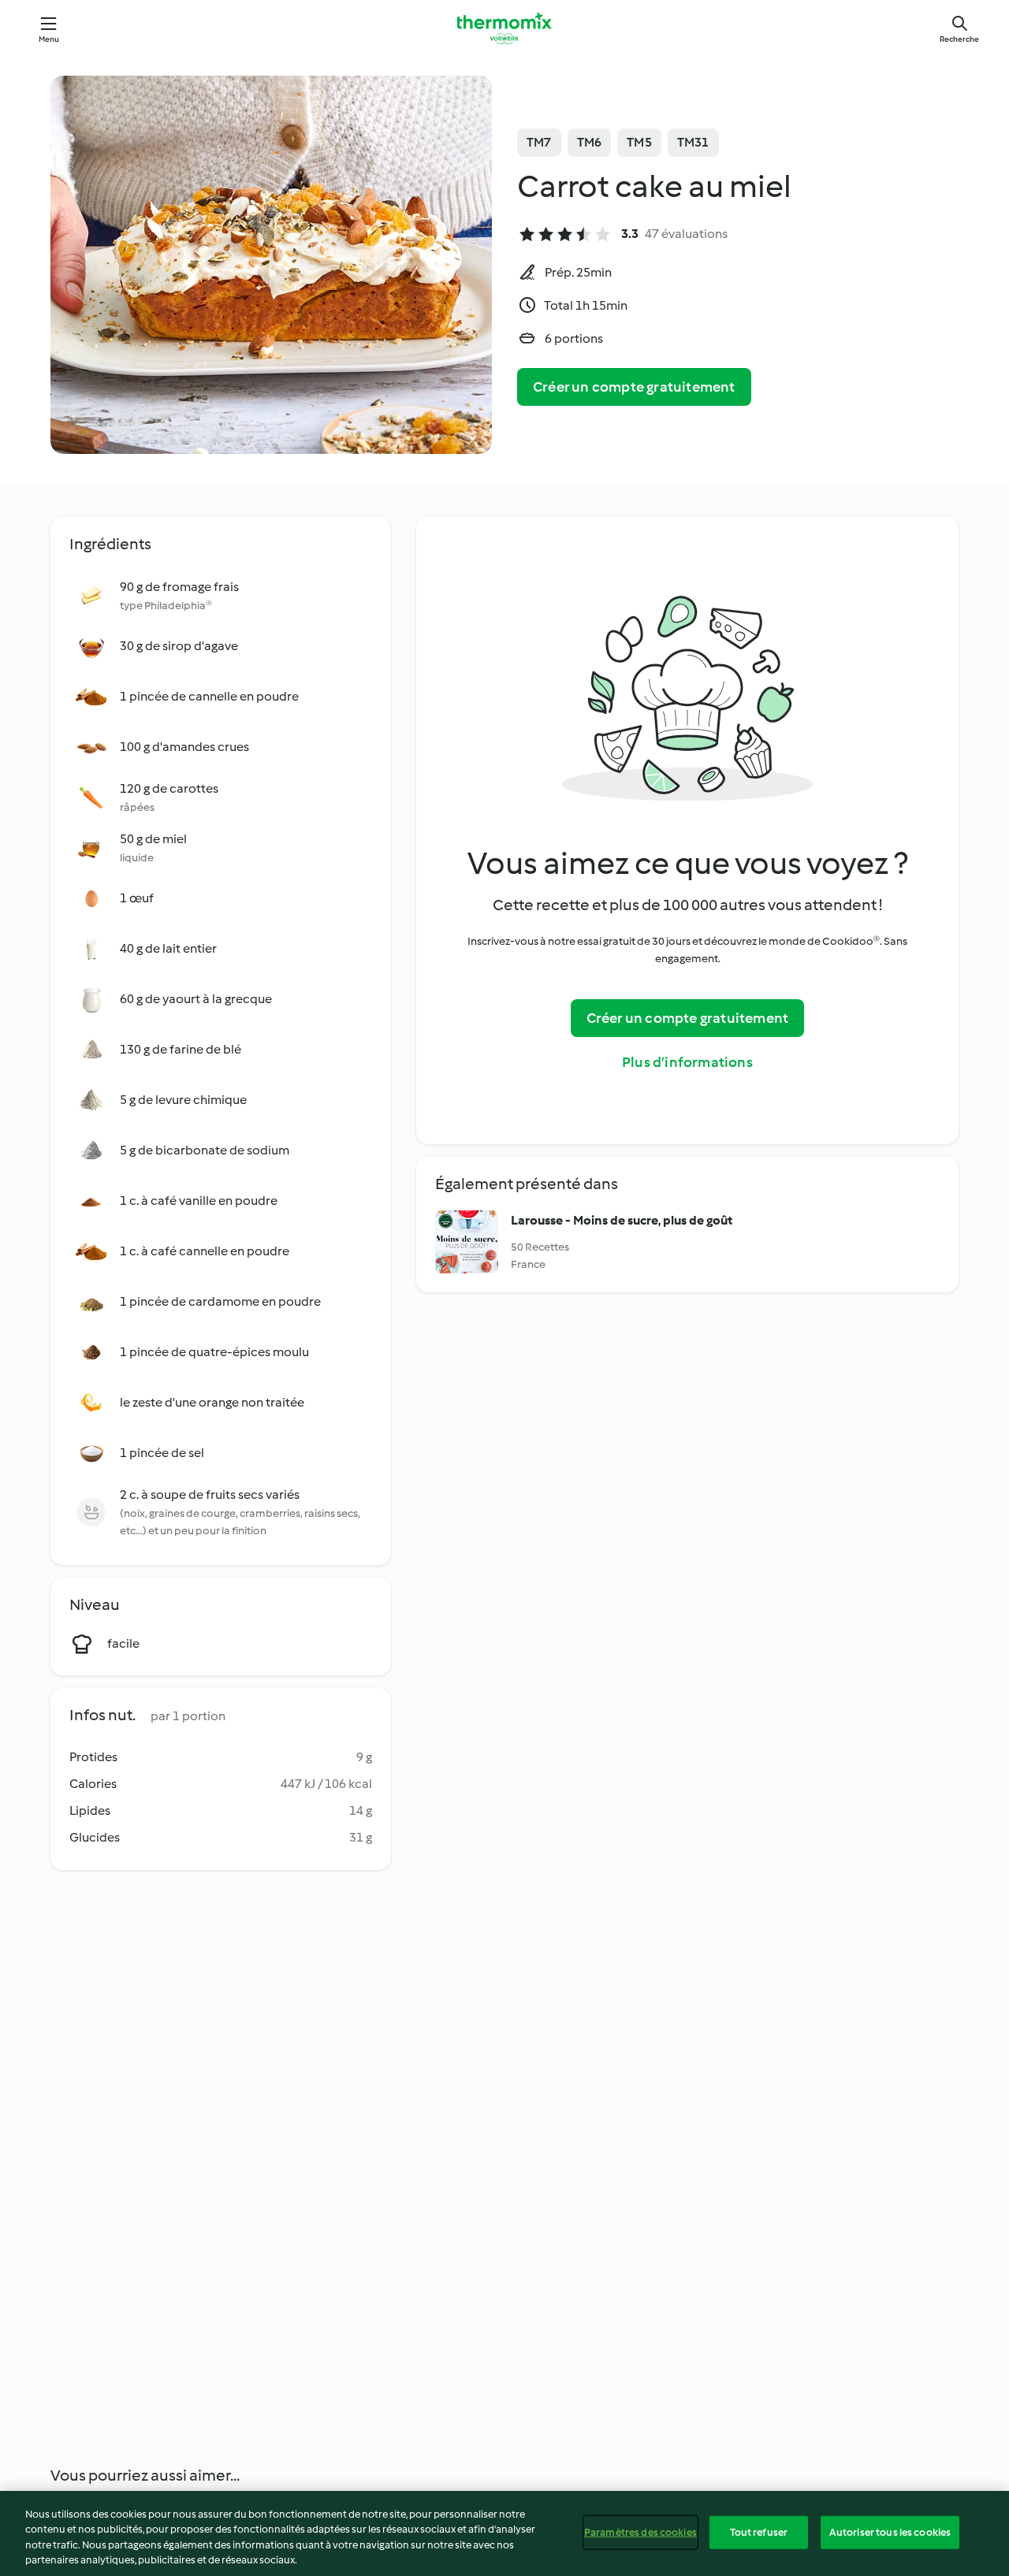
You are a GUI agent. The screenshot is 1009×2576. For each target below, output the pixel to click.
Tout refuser (759, 2532)
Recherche (959, 39)
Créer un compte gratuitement (634, 387)
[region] (504, 2533)
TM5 (639, 142)
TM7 (539, 142)
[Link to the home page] (504, 28)
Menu (49, 39)
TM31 (693, 142)
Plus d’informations (687, 1062)
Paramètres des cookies (640, 2532)
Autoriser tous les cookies (890, 2532)
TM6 (590, 142)
